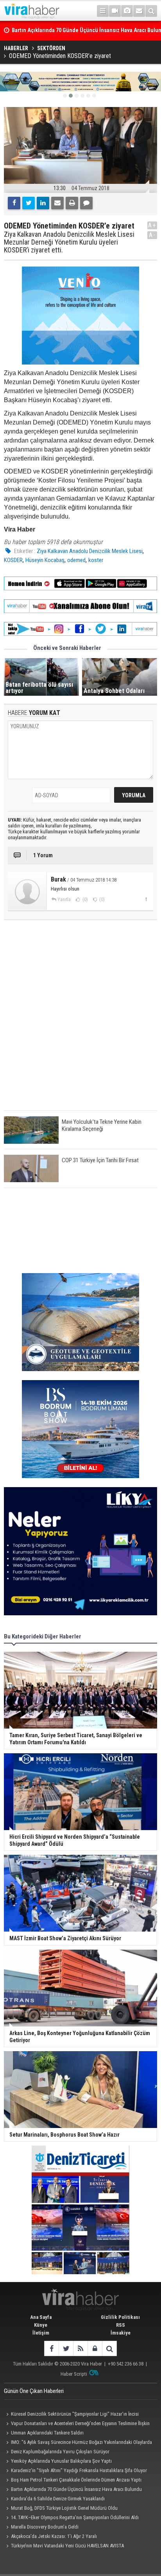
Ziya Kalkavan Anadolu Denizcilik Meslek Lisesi (90, 551)
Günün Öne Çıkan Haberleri (34, 2391)
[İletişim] (139, 11)
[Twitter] (29, 203)
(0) (85, 900)
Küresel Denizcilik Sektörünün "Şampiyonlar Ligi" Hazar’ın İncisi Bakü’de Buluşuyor (71, 2415)
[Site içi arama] (151, 11)
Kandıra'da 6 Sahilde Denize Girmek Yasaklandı (58, 2499)
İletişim (41, 2333)
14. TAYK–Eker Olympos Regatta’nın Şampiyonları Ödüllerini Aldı (75, 2517)
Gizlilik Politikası (120, 2317)
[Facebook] (14, 203)
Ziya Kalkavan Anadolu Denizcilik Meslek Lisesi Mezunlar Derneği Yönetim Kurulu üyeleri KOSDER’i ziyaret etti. (69, 242)
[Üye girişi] (95, 2348)
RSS (121, 2325)
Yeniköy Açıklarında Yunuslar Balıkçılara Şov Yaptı (61, 2461)
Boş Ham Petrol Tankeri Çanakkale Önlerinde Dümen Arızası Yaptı (76, 2480)
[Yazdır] (72, 203)
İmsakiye (121, 2333)
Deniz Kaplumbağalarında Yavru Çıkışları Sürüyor (60, 2452)
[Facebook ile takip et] (51, 2348)
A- (152, 235)
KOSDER (13, 560)
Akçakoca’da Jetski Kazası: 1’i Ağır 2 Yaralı (54, 2536)
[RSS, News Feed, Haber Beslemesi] (80, 2348)
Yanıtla (64, 900)
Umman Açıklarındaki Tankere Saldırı (47, 2433)
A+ (152, 225)
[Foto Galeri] (127, 11)
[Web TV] (115, 11)
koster (96, 560)
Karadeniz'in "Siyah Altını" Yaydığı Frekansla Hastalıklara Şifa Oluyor (79, 2470)
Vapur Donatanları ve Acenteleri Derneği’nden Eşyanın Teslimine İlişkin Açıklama (77, 2424)
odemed (76, 560)
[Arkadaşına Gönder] (57, 203)
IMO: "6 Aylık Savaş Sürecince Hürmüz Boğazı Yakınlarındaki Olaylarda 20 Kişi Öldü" (78, 2443)
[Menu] (103, 11)
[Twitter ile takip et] (66, 2348)
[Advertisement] (80, 1022)
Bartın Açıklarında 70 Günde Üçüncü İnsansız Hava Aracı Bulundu (76, 2489)
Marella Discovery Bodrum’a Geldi (45, 2527)
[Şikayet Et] (146, 899)
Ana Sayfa (41, 2317)
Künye (41, 2325)
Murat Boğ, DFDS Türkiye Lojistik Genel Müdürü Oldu (64, 2508)
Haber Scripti (74, 2374)
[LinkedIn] (43, 203)
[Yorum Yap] (86, 203)
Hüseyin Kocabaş (45, 560)
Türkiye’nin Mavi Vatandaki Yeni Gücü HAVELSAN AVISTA (67, 2546)
